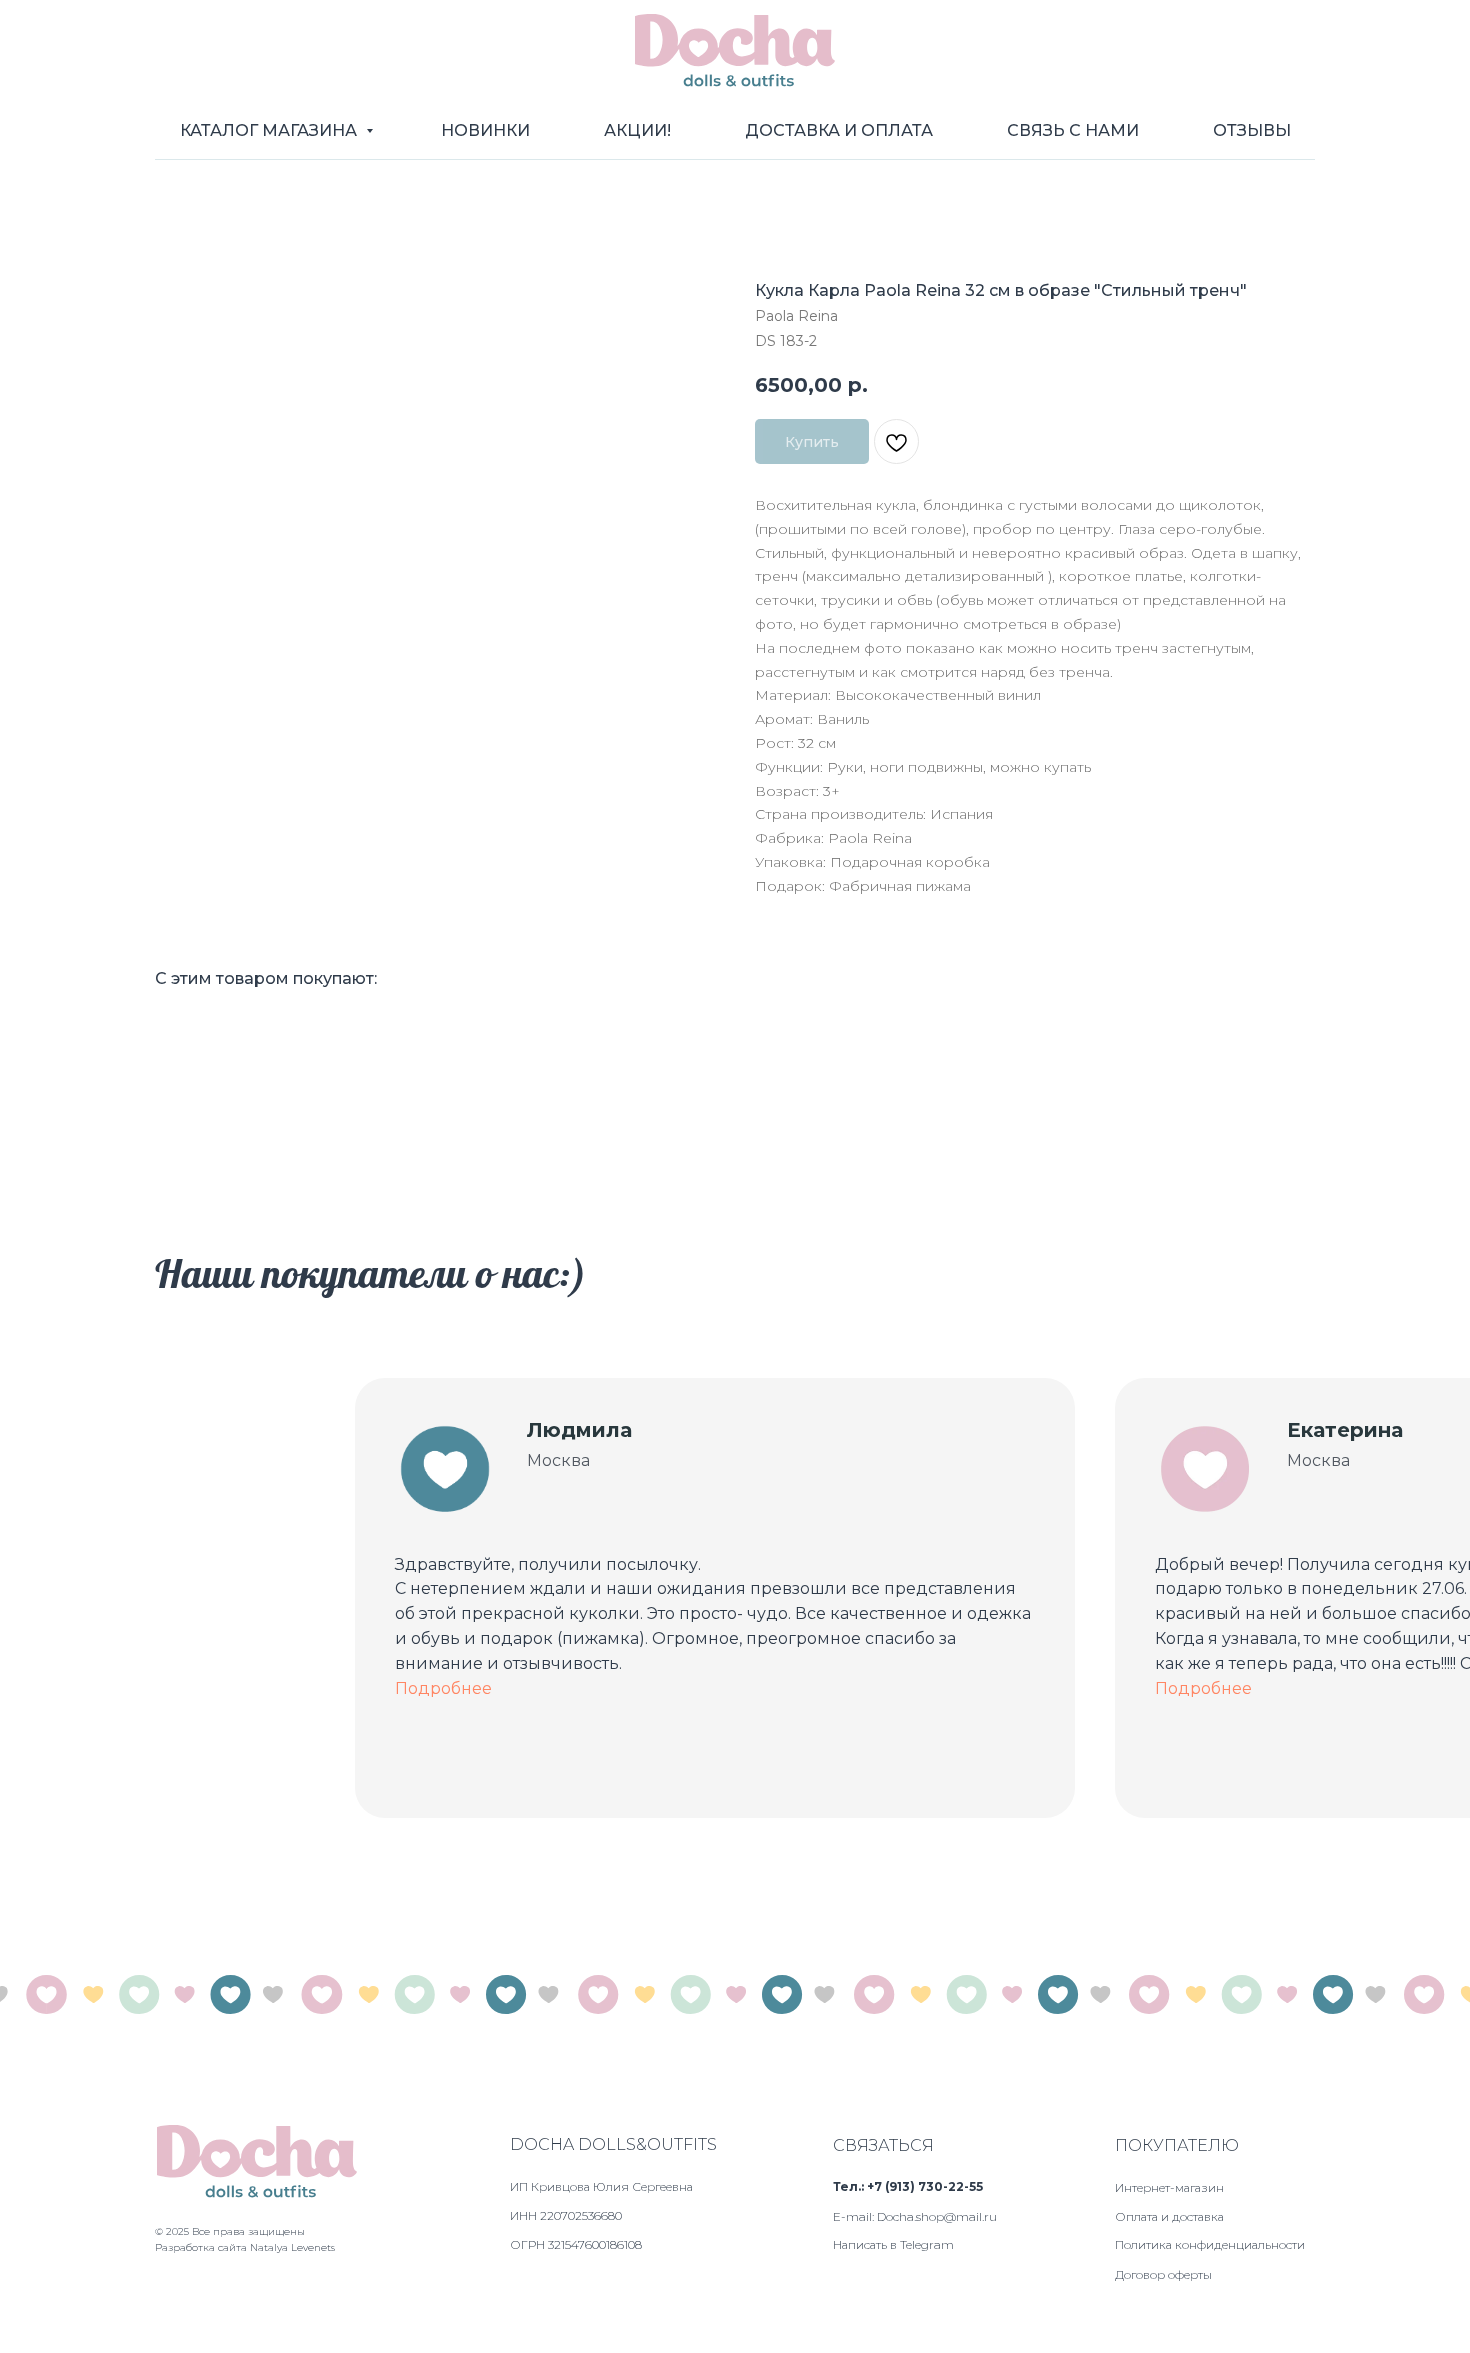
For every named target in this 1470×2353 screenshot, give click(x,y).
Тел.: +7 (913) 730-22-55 (908, 2186)
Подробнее (443, 1688)
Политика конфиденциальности (1210, 2244)
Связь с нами (1073, 130)
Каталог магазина (270, 130)
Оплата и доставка (1169, 2216)
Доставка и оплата (839, 130)
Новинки (485, 130)
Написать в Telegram (893, 2244)
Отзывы (1252, 130)
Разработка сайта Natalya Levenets (245, 2247)
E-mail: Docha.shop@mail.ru (915, 2216)
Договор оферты (1163, 2274)
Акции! (637, 130)
